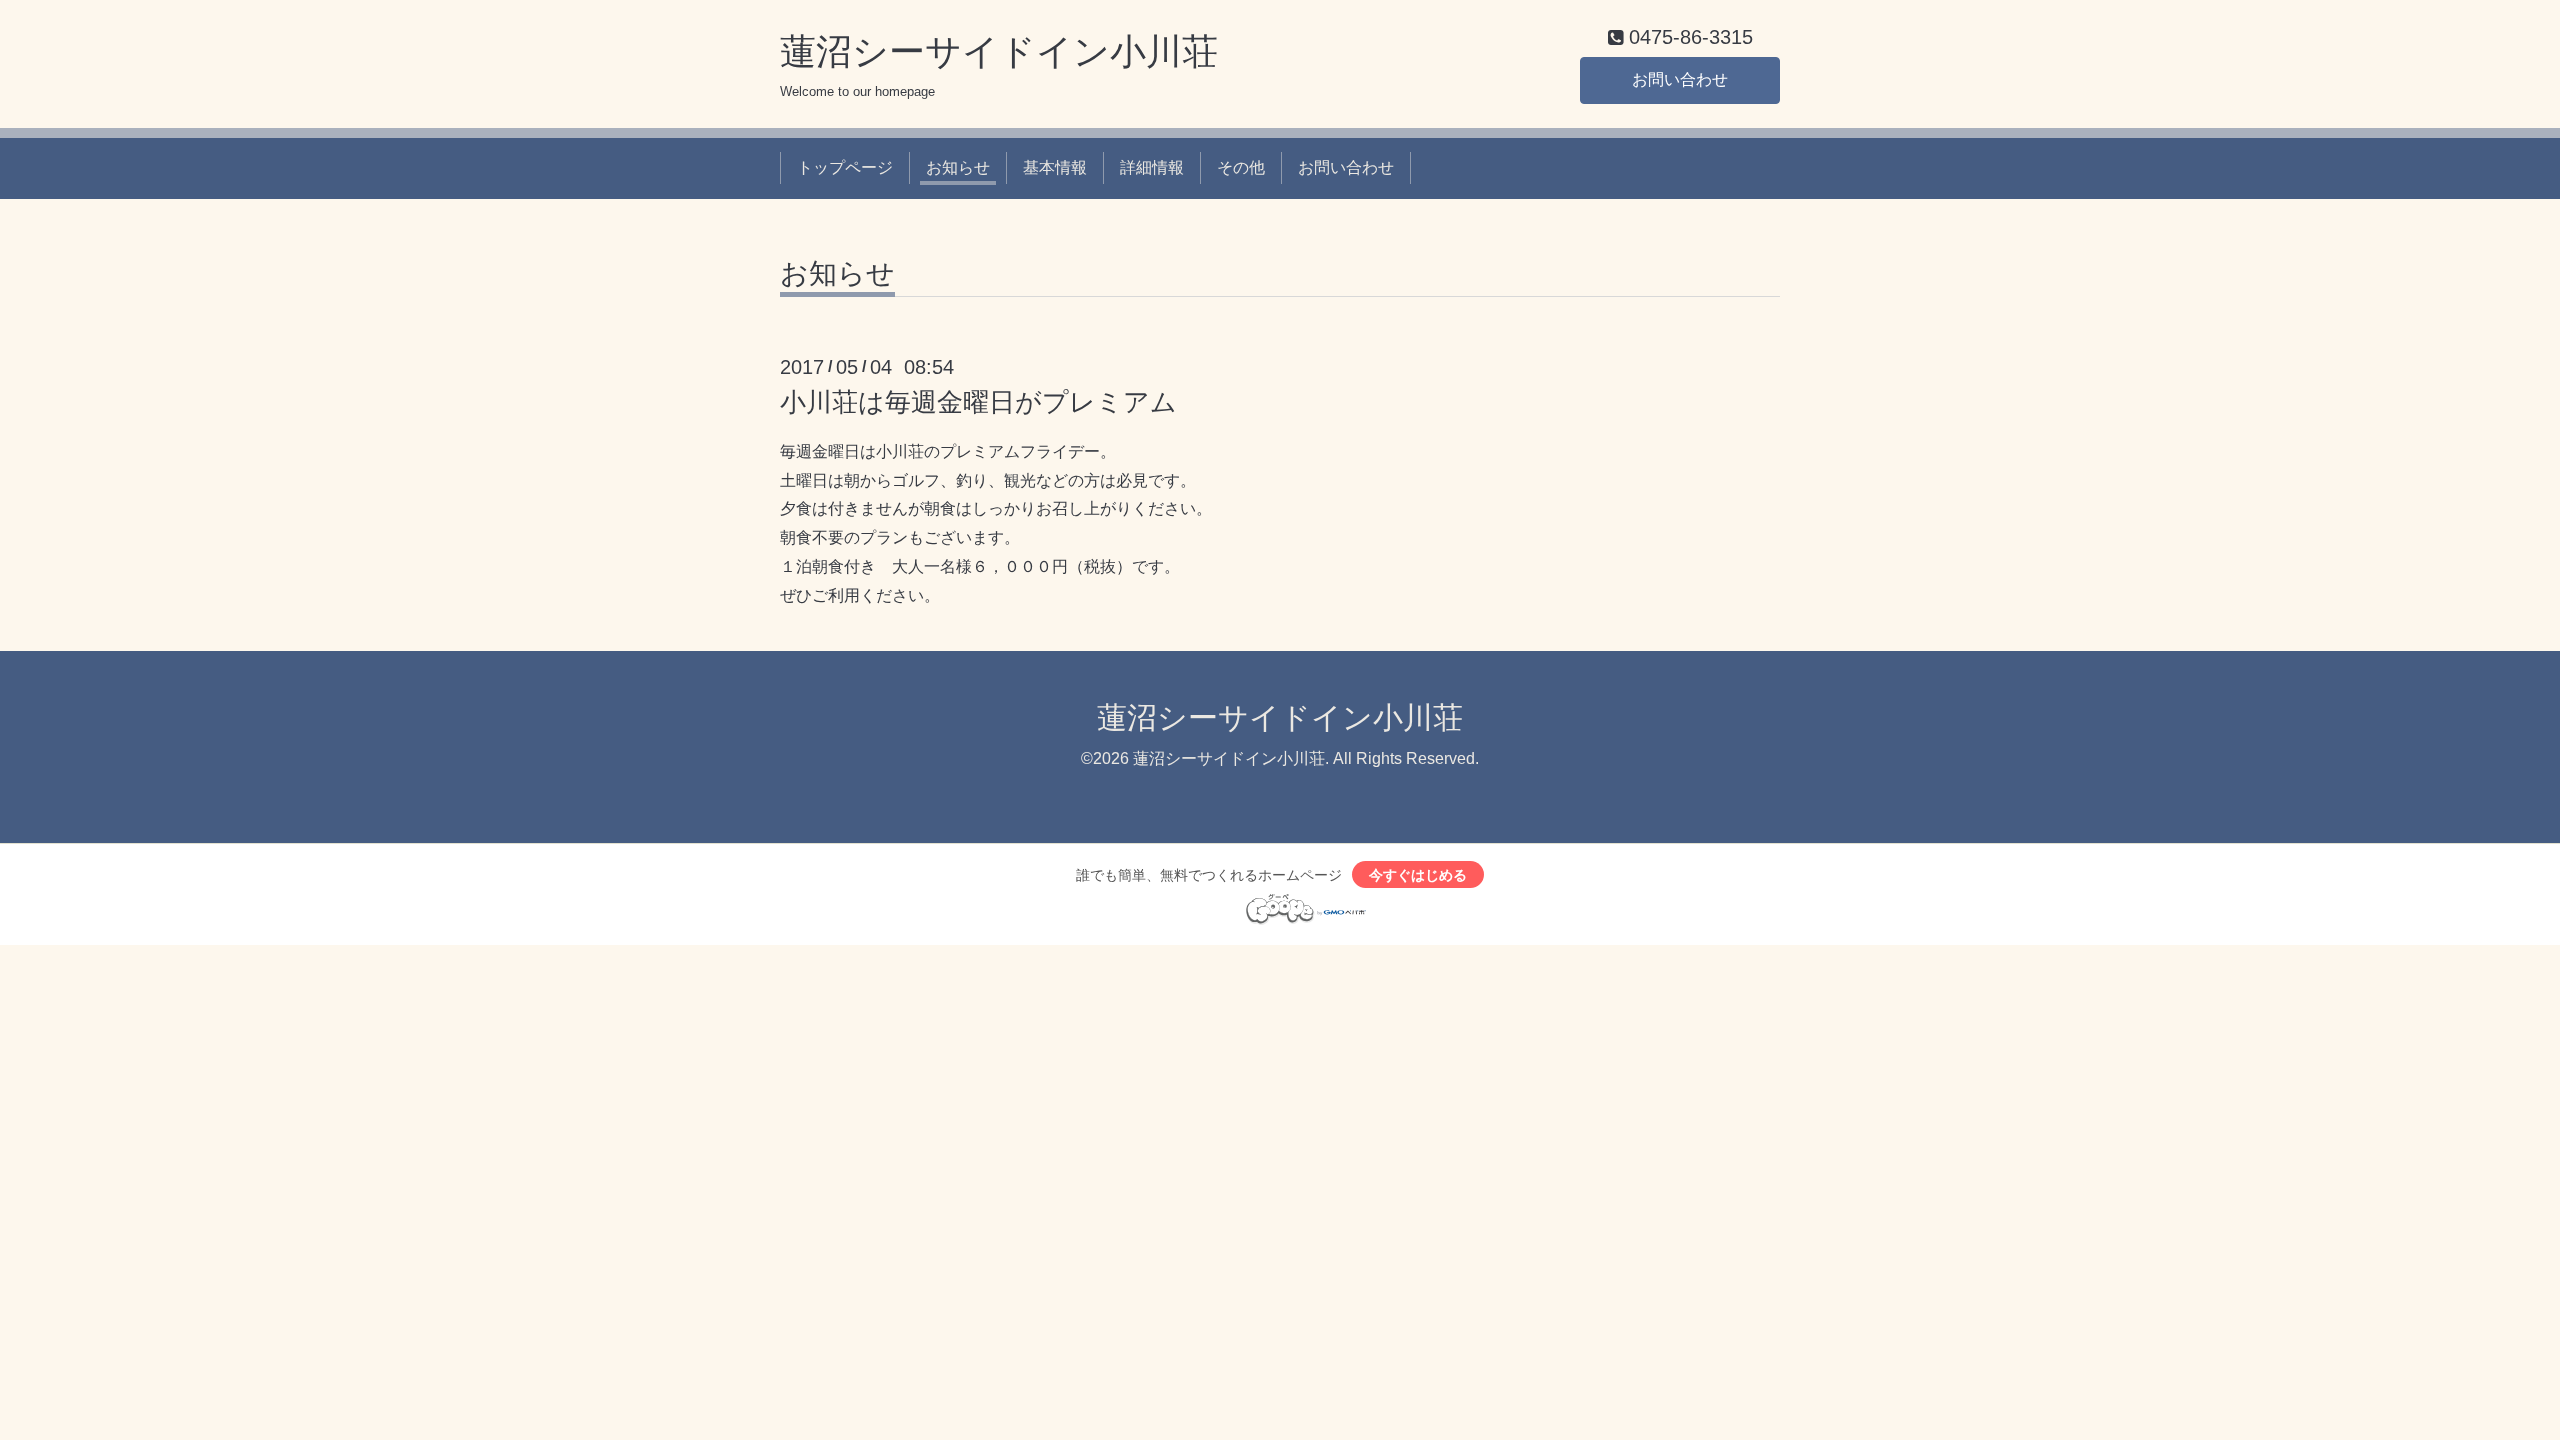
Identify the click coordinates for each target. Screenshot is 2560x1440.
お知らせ (958, 167)
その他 (1241, 167)
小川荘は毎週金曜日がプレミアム (978, 402)
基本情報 (1055, 167)
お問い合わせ (1680, 79)
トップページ (845, 167)
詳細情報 (1152, 167)
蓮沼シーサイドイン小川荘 (999, 51)
